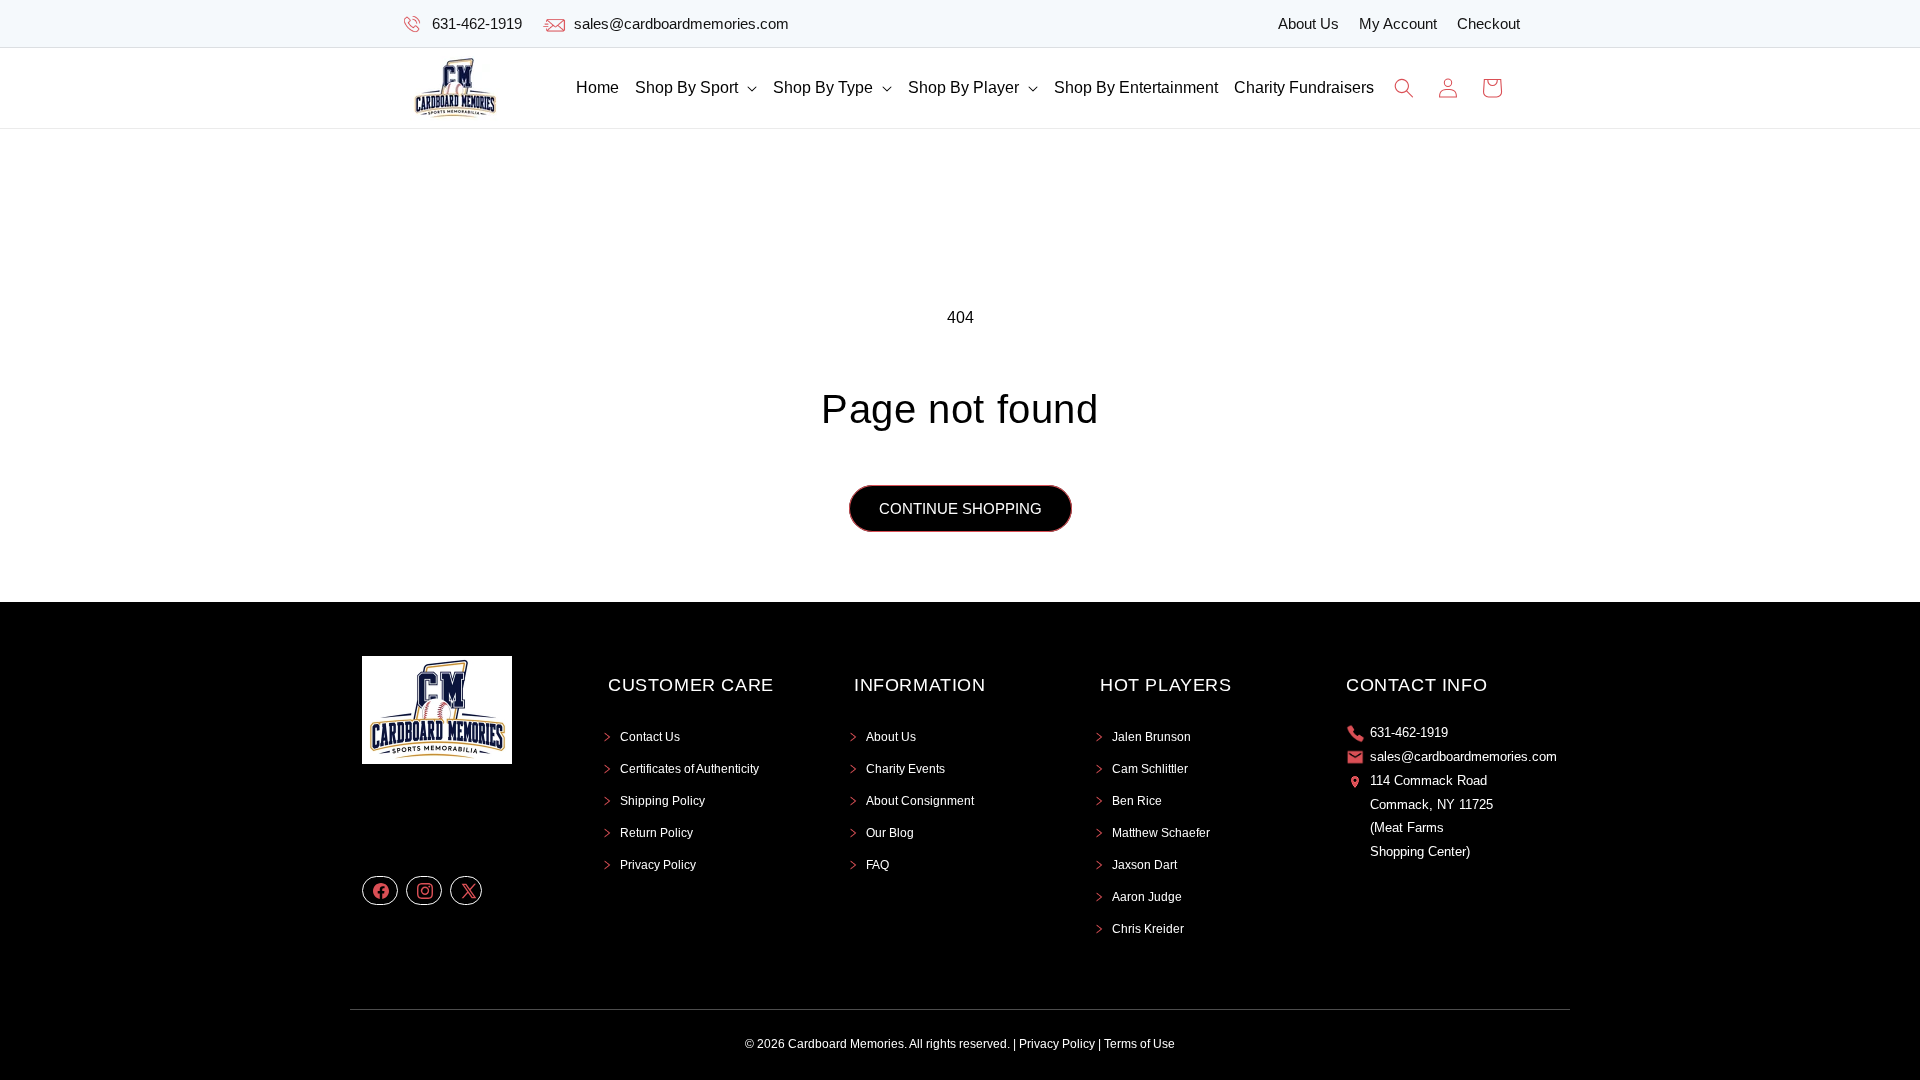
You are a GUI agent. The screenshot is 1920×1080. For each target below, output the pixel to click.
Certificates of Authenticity (689, 769)
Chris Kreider (1148, 929)
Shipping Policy (662, 801)
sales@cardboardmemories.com (681, 23)
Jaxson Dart (1144, 865)
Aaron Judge (1147, 897)
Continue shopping (960, 508)
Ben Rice (1137, 801)
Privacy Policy (658, 865)
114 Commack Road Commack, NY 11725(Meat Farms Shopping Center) (1431, 815)
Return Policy (656, 833)
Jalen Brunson (1151, 737)
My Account (1398, 23)
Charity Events (905, 769)
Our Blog (890, 833)
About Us (1308, 23)
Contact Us (650, 737)
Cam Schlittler (1150, 769)
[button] (696, 88)
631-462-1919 (477, 23)
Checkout (1488, 23)
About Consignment (920, 801)
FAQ (877, 865)
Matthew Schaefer (1161, 833)
